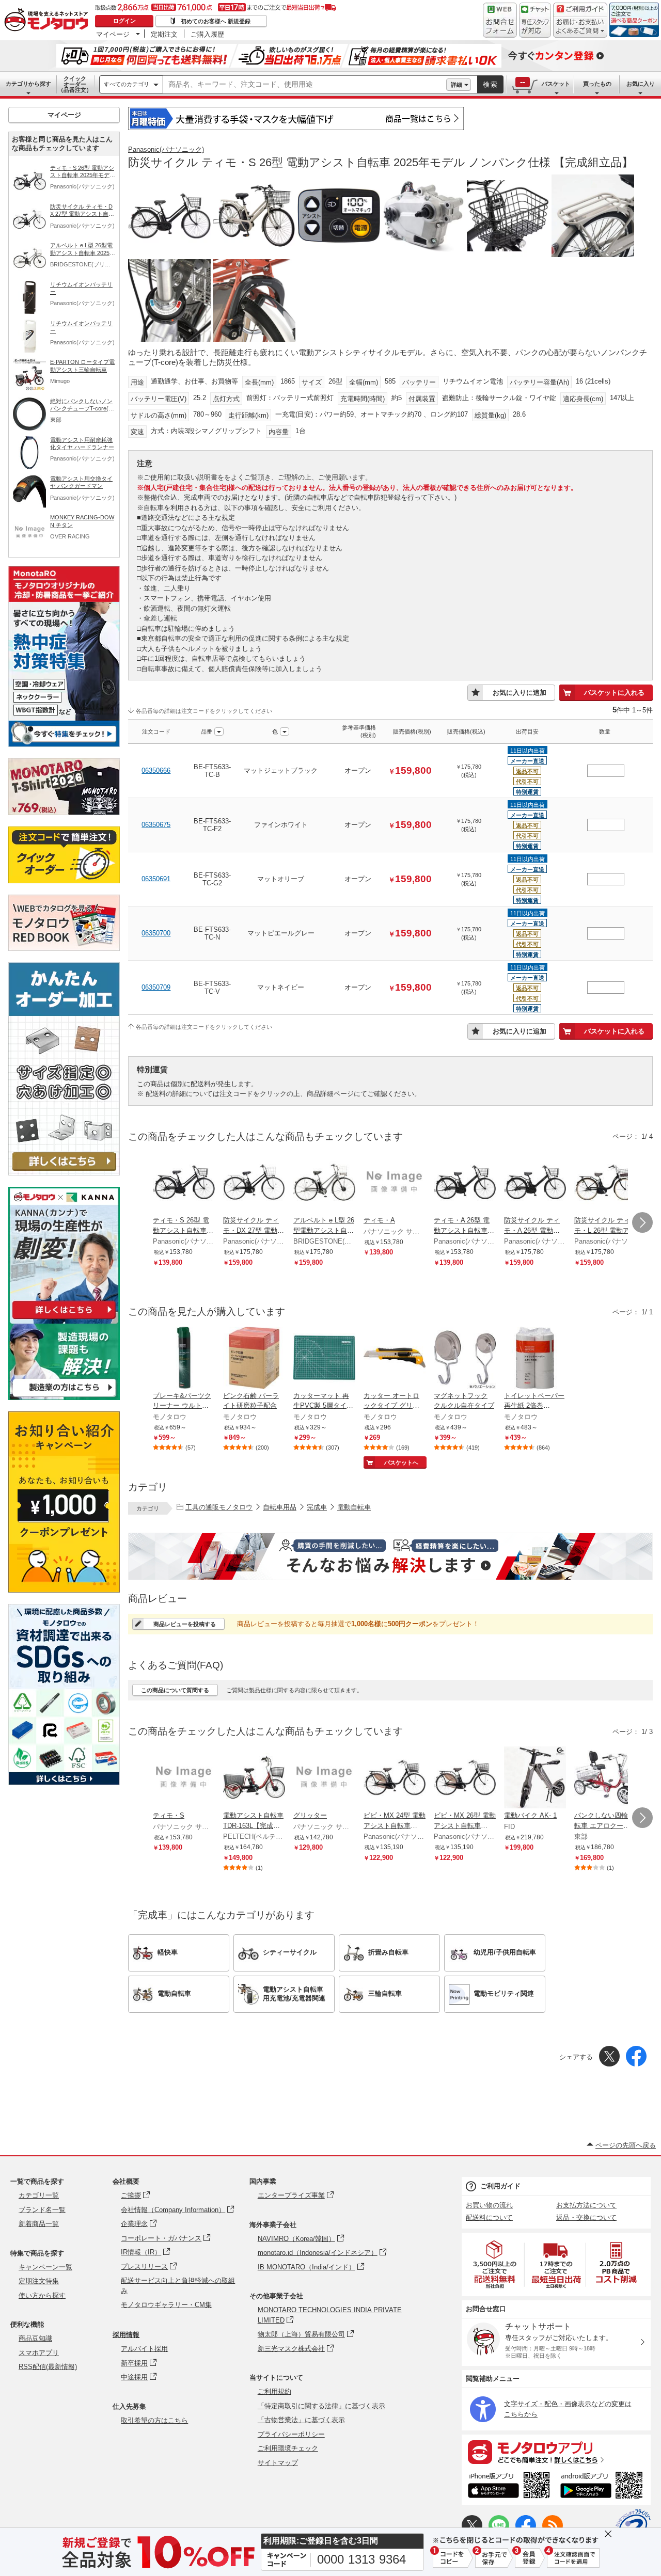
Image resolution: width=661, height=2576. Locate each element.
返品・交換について (586, 2217)
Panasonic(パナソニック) (166, 149)
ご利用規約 (274, 2391)
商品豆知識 (35, 2338)
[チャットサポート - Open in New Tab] (535, 20)
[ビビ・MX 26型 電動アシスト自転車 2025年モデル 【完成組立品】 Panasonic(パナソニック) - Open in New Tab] (465, 1778)
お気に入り (641, 84)
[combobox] (305, 85)
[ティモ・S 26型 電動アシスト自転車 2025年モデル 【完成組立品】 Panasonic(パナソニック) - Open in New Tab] (184, 1183)
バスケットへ (401, 1462)
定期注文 (164, 34)
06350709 (156, 987)
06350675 (156, 825)
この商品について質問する (175, 1690)
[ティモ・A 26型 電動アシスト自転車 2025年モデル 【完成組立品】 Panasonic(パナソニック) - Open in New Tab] (465, 1183)
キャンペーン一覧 (45, 2267)
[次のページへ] (642, 1222)
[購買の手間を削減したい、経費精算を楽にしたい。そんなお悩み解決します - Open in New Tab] (390, 1556)
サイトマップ (278, 2463)
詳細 (457, 85)
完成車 (317, 1507)
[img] (49, 21)
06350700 (156, 933)
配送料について (489, 2217)
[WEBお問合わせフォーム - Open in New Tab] (500, 20)
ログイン (124, 21)
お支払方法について (586, 2205)
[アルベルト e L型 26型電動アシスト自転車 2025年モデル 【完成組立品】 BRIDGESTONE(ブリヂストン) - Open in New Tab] (324, 1183)
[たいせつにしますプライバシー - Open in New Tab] (633, 2526)
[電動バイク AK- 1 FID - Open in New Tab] (535, 1778)
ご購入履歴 (207, 34)
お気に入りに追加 (520, 693)
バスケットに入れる (614, 693)
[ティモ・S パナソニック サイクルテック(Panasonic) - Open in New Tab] (184, 1778)
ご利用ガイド (500, 2186)
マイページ (113, 34)
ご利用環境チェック (288, 2448)
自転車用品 (280, 1507)
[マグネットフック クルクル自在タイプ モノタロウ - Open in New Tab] (465, 1359)
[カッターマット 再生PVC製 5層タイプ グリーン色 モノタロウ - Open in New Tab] (324, 1359)
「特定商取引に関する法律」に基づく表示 (321, 2406)
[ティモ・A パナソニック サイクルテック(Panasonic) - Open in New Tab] (395, 1183)
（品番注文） (75, 84)
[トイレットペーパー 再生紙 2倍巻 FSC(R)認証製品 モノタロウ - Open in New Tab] (535, 1359)
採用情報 (126, 2335)
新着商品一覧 (39, 2224)
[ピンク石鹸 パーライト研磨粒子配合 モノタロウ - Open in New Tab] (254, 1359)
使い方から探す (42, 2295)
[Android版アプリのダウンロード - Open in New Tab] (603, 2487)
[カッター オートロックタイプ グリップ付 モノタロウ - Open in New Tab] (395, 1359)
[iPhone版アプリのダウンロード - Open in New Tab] (509, 2487)
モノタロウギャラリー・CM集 (166, 2305)
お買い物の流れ (489, 2205)
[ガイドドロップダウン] (580, 27)
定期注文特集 (39, 2281)
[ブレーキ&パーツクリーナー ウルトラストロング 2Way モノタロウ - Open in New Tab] (184, 1359)
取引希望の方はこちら (154, 2420)
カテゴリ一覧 (39, 2195)
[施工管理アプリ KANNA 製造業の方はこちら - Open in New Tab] (64, 1397)
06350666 (156, 770)
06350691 (156, 879)
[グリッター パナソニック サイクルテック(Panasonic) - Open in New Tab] (324, 1778)
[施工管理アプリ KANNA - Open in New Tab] (64, 1319)
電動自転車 (354, 1507)
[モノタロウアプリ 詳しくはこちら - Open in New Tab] (556, 2452)
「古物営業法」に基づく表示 (301, 2420)
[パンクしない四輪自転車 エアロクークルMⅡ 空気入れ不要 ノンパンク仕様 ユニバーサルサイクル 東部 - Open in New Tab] (605, 1778)
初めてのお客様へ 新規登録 (216, 21)
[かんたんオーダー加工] (64, 1173)
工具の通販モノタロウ (219, 1507)
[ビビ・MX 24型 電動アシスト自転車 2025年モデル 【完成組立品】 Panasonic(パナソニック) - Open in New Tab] (395, 1778)
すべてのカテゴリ (127, 84)
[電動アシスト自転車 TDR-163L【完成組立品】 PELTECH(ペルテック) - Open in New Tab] (254, 1778)
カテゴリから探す (28, 84)
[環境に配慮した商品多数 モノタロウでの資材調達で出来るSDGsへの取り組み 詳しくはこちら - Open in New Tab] (64, 1782)
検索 (491, 84)
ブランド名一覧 (42, 2210)
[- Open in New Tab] (495, 2264)
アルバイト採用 (144, 2349)
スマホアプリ (39, 2353)
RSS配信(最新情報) (48, 2367)
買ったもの (597, 84)
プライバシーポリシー (291, 2434)
